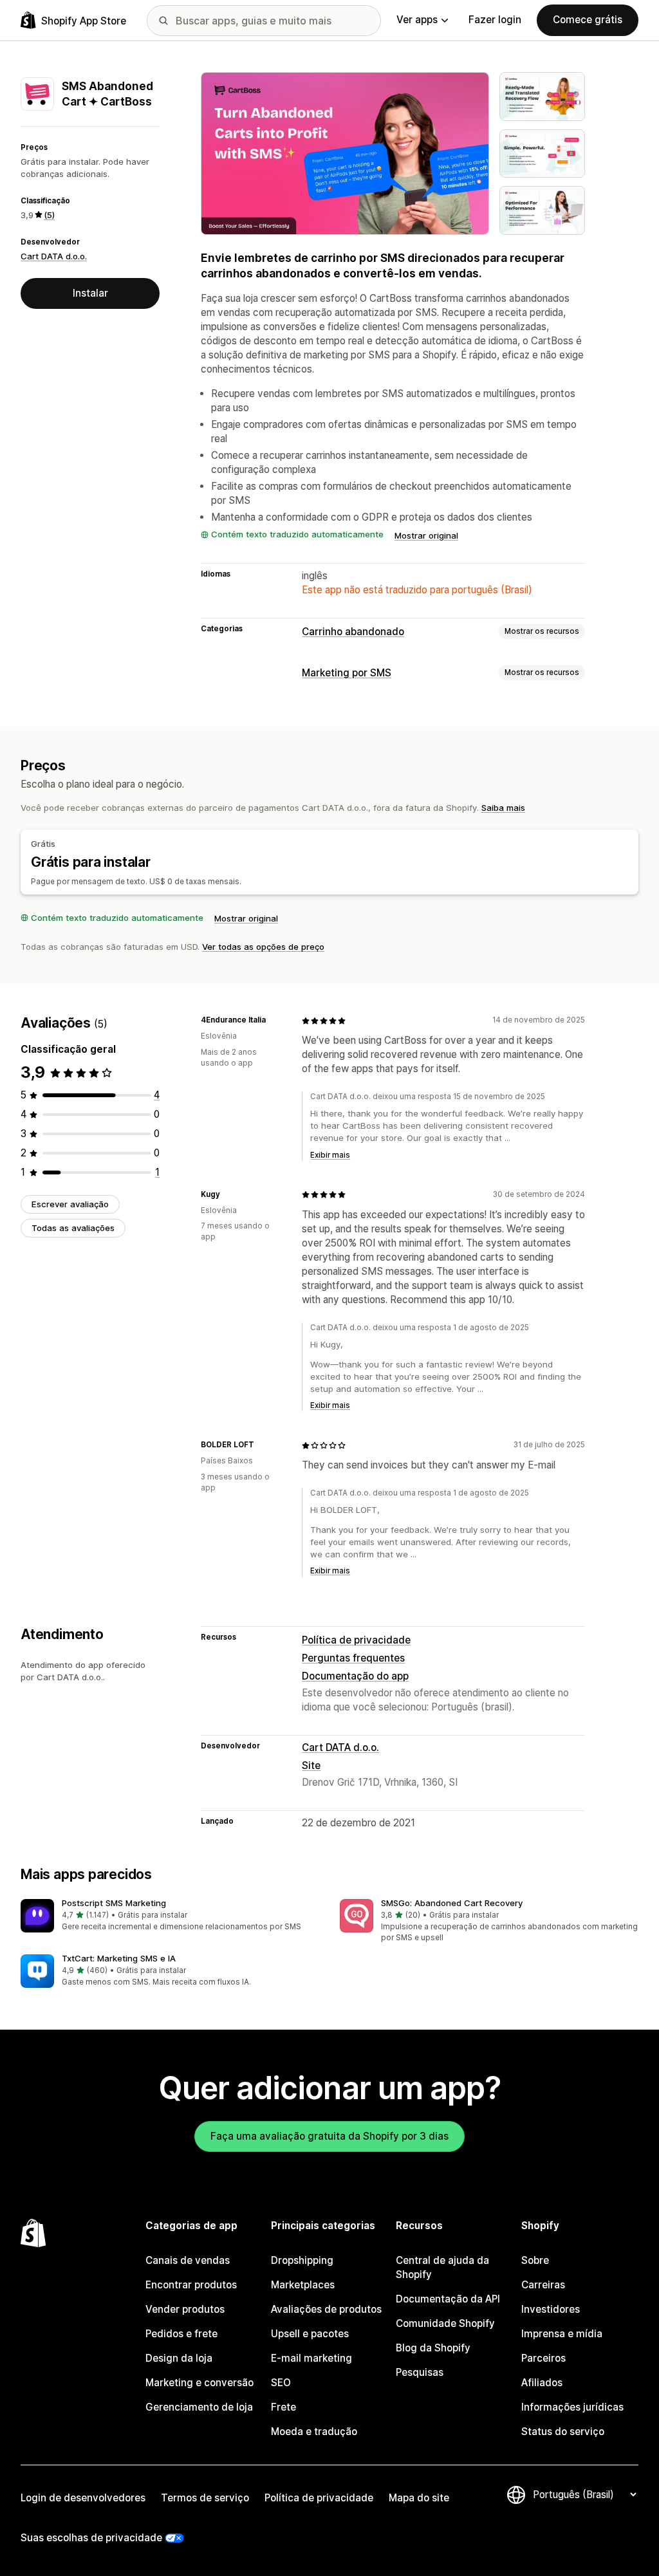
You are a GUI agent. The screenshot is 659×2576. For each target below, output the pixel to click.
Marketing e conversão (200, 2383)
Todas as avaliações (73, 1228)
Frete (283, 2407)
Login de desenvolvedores (83, 2498)
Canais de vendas (188, 2260)
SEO (281, 2383)
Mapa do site (419, 2498)
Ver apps (417, 20)
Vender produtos (185, 2309)
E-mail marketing (311, 2358)
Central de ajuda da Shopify (442, 2267)
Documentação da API (448, 2299)
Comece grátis (588, 20)
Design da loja (179, 2358)
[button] (170, 1916)
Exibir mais (330, 1155)
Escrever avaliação (70, 1204)
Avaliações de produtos (326, 2309)
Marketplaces (303, 2285)
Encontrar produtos (191, 2285)
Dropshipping (302, 2260)
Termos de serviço (205, 2498)
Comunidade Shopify (445, 2323)
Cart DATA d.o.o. (54, 256)
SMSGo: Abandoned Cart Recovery (452, 1903)
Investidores (551, 2309)
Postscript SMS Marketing (114, 1903)
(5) (49, 215)
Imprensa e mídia (562, 2334)
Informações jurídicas (572, 2407)
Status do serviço (563, 2432)
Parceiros (543, 2358)
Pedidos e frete (181, 2334)
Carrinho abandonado (353, 632)
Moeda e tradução (314, 2432)
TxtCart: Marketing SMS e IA (119, 1958)
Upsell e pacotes (310, 2334)
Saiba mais (503, 808)
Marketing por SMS (347, 673)
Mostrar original (426, 535)
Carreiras (543, 2285)
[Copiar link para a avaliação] (274, 1021)
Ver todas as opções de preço (263, 947)
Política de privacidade (356, 1640)
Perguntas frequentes (353, 1658)
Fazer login (495, 20)
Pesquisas (420, 2372)
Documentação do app (355, 1676)
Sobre (535, 2260)
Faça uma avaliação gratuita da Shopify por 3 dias (329, 2136)
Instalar (90, 293)
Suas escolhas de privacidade (91, 2538)
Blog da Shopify (433, 2348)
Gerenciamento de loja (199, 2407)
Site (311, 1765)
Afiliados (542, 2383)
